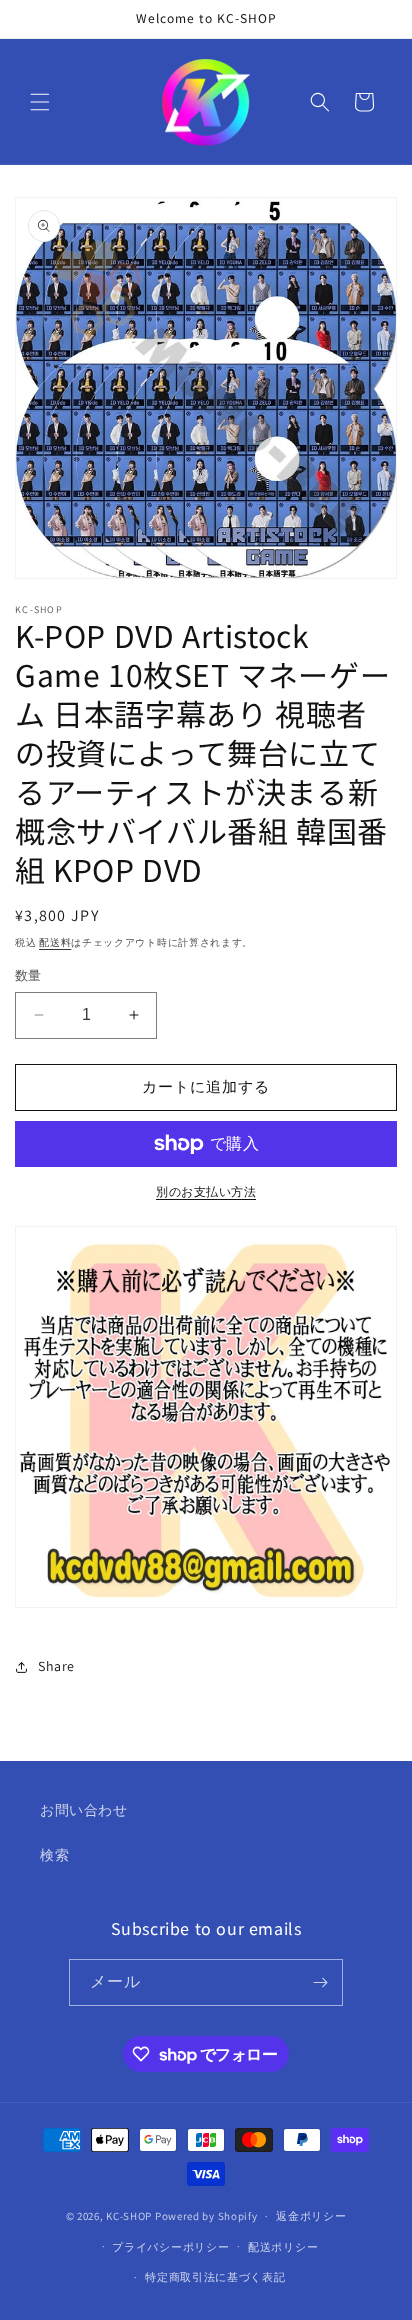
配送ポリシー (283, 2247)
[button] (40, 102)
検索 (54, 1855)
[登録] (320, 1982)
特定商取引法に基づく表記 (215, 2277)
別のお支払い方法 (206, 1191)
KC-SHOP (129, 2216)
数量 (28, 975)
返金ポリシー (311, 2216)
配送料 (55, 942)
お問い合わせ (84, 1810)
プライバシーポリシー (170, 2247)
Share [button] (56, 1666)
